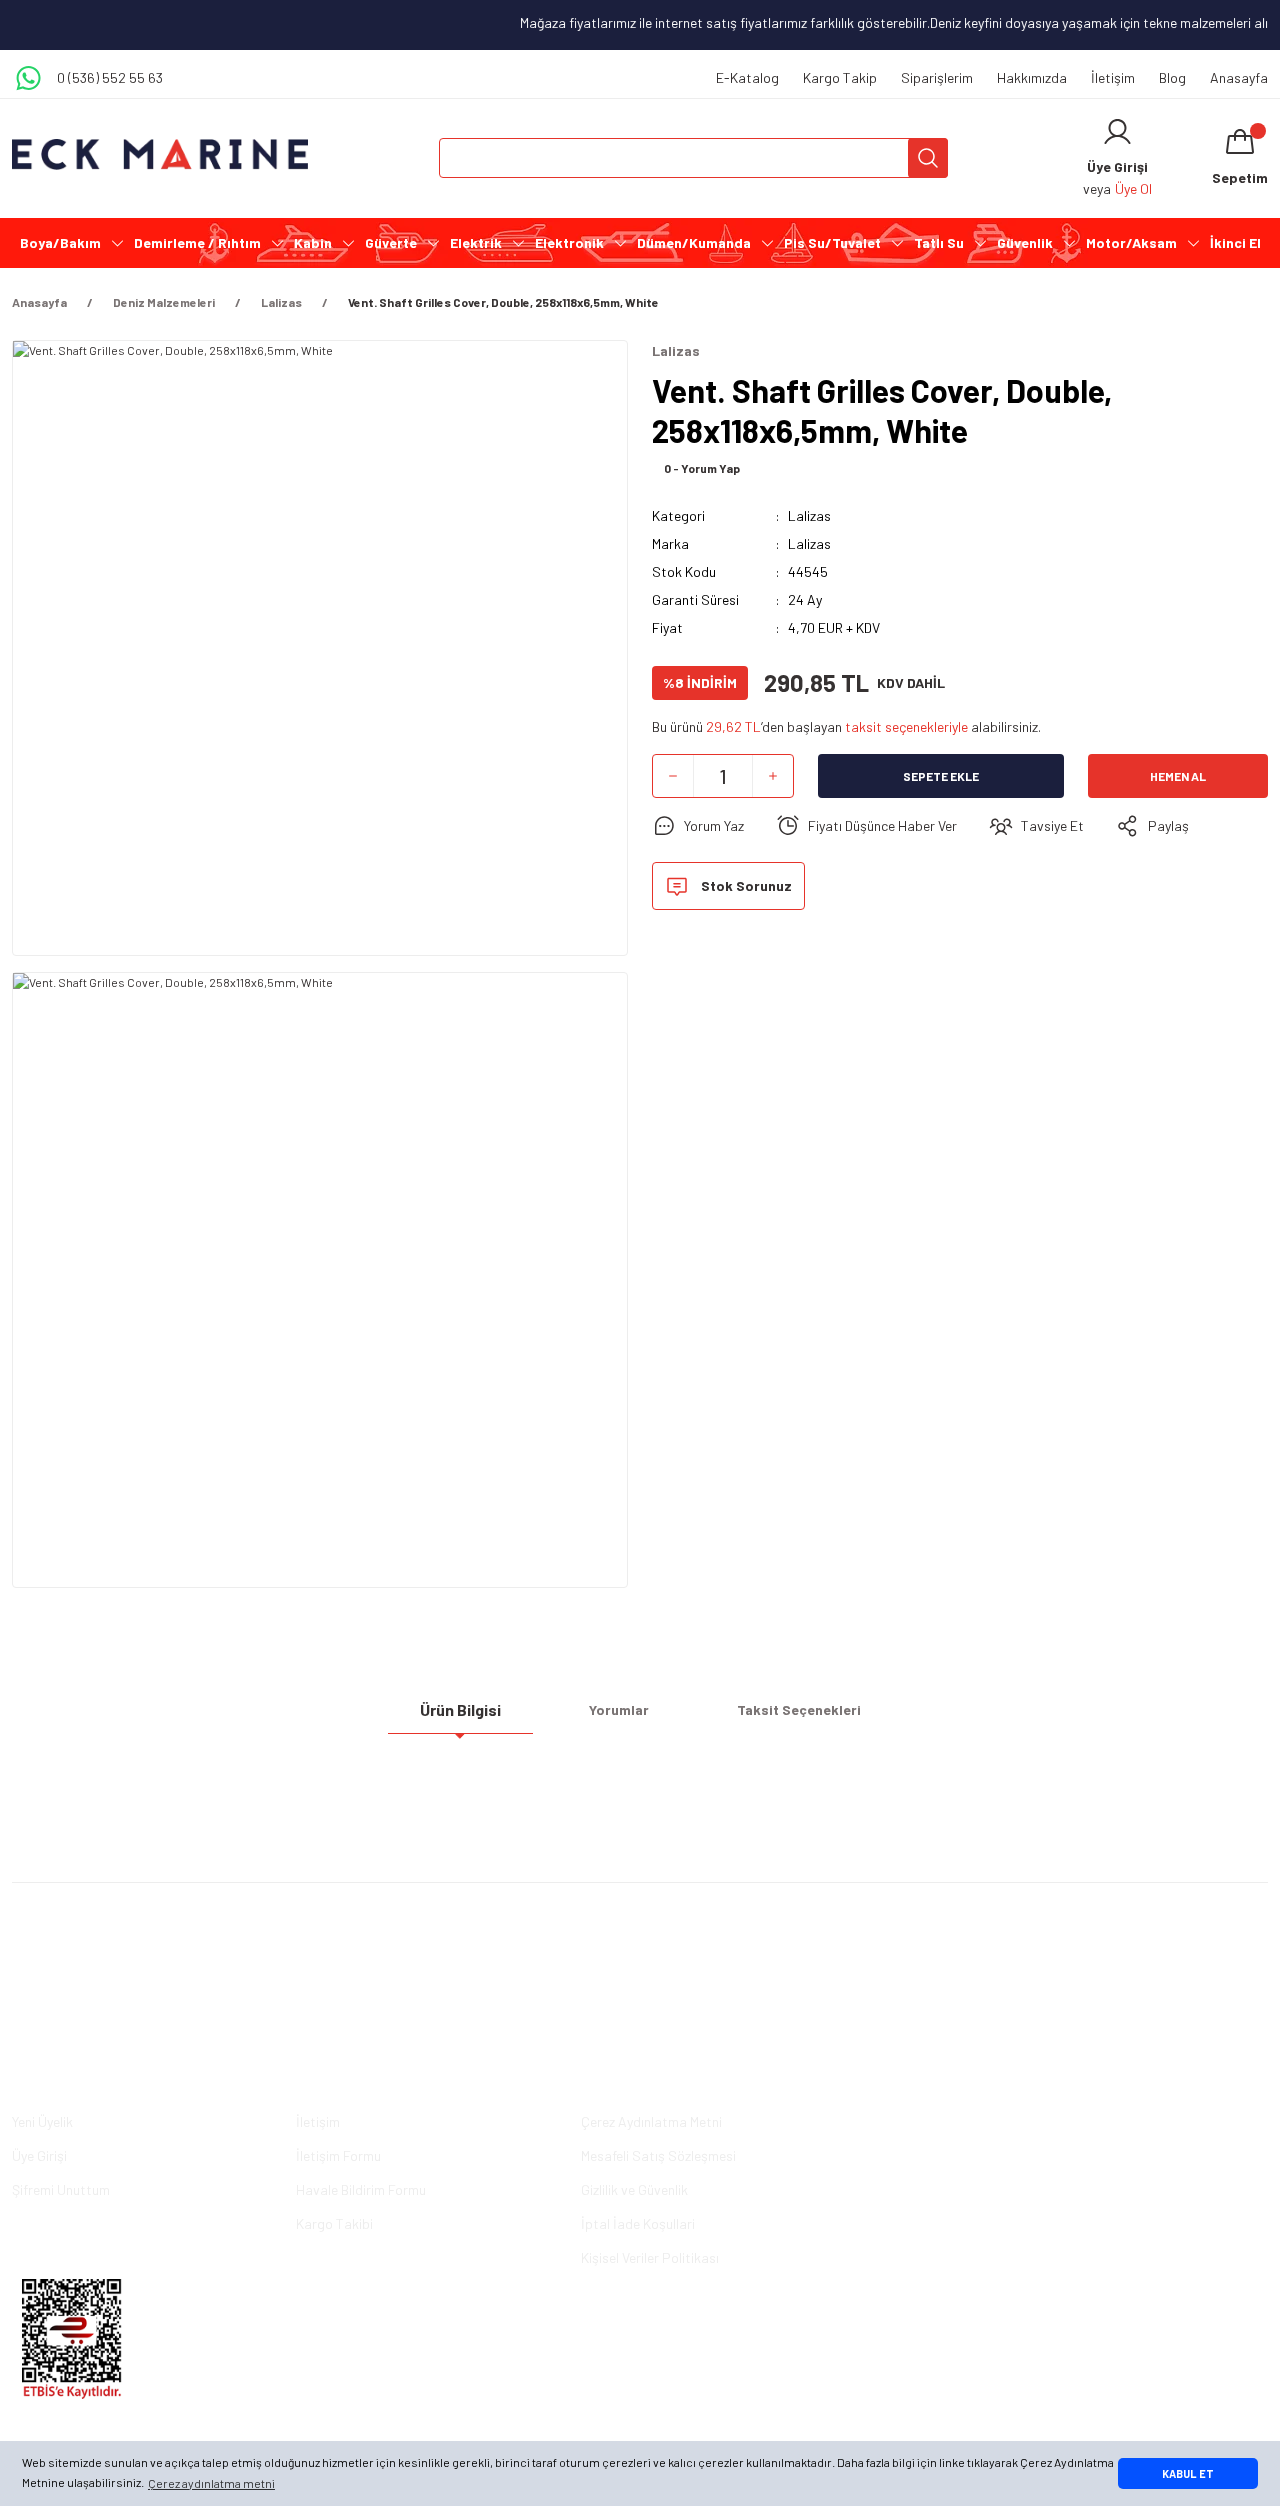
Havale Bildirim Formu (361, 2189)
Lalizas (809, 515)
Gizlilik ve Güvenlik (634, 2189)
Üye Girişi (39, 2155)
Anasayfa (1239, 77)
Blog (1172, 77)
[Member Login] (1117, 132)
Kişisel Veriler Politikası (650, 2257)
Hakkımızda (1032, 77)
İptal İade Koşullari (638, 2223)
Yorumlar (619, 1709)
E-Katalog (747, 77)
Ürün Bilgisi (460, 1709)
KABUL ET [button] (1188, 2473)
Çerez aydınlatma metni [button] (211, 2483)
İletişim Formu (338, 2155)
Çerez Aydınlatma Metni (651, 2121)
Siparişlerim (937, 77)
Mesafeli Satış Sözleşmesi (658, 2155)
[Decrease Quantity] (673, 776)
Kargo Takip (840, 77)
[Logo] (160, 154)
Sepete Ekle (941, 776)
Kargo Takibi (334, 2223)
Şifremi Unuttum (61, 2189)
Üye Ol (1133, 188)
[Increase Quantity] (773, 776)
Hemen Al (1178, 776)
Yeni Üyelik (42, 2121)
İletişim (1113, 77)
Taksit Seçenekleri (799, 1709)
